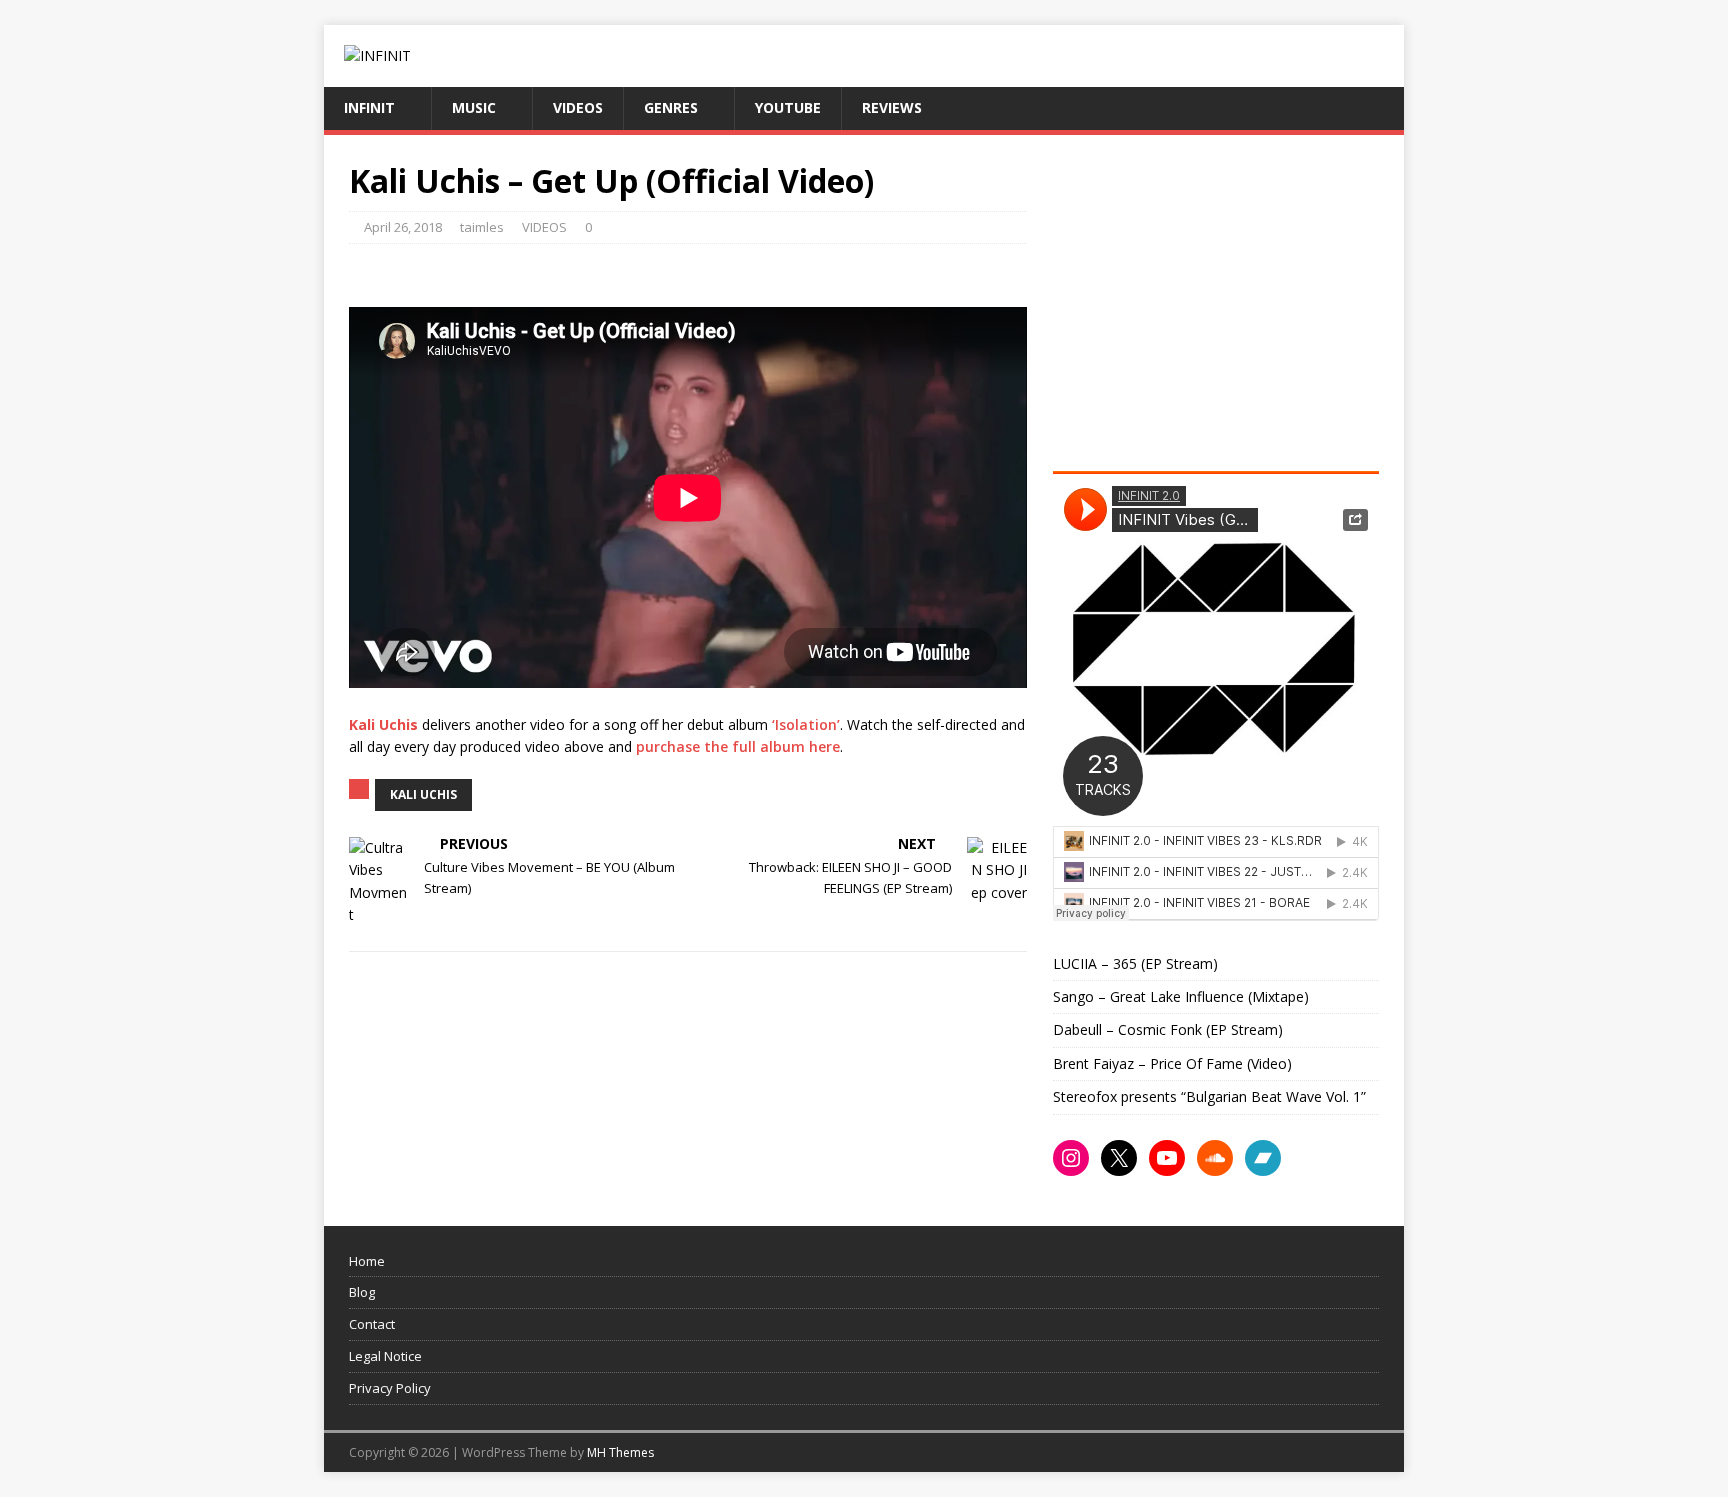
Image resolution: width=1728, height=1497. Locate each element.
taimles (482, 227)
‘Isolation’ (806, 724)
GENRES (671, 107)
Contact (372, 1324)
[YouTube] (1167, 1158)
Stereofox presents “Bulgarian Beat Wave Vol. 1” (1209, 1096)
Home (367, 1261)
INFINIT (369, 107)
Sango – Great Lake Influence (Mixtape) (1181, 996)
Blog (362, 1292)
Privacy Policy (390, 1388)
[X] (1119, 1158)
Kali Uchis (423, 794)
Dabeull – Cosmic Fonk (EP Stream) (1168, 1029)
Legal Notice (385, 1356)
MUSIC (474, 107)
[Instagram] (1071, 1158)
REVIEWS (892, 107)
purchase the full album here (738, 746)
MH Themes (620, 1452)
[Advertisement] (1221, 300)
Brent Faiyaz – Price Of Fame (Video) (1172, 1063)
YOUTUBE (788, 107)
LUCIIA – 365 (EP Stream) (1135, 963)
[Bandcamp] (1263, 1158)
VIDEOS (578, 107)
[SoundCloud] (1215, 1158)
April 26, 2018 (403, 227)
